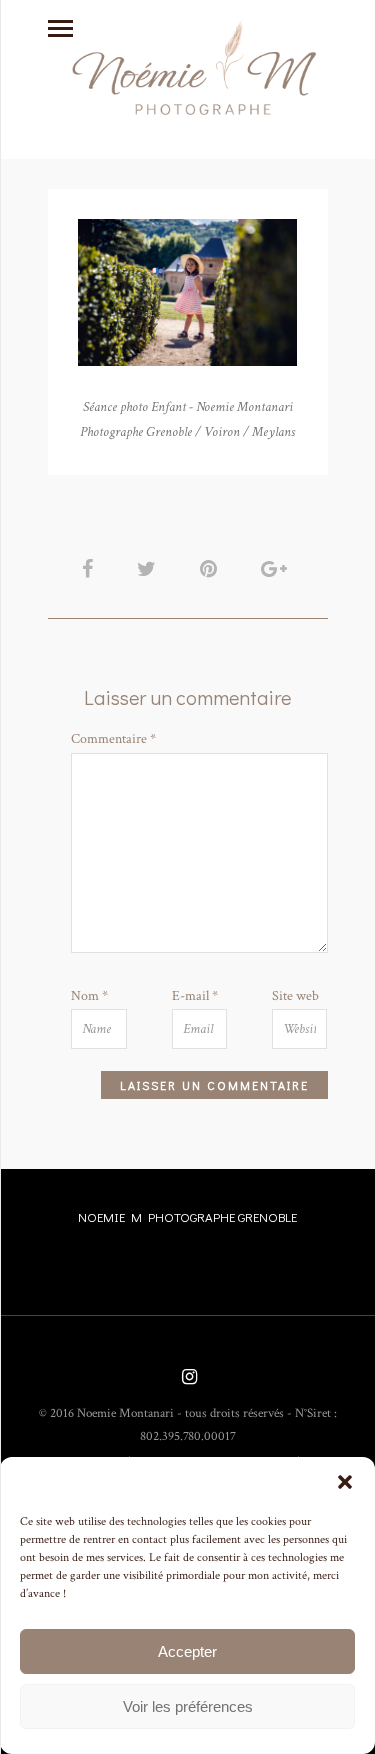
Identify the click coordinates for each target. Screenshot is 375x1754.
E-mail (195, 996)
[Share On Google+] (277, 569)
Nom (89, 996)
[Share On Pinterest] (212, 569)
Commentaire (113, 739)
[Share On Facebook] (91, 569)
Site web (295, 996)
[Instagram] (187, 1378)
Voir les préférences (188, 1706)
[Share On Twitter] (150, 569)
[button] (345, 1482)
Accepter (187, 1651)
